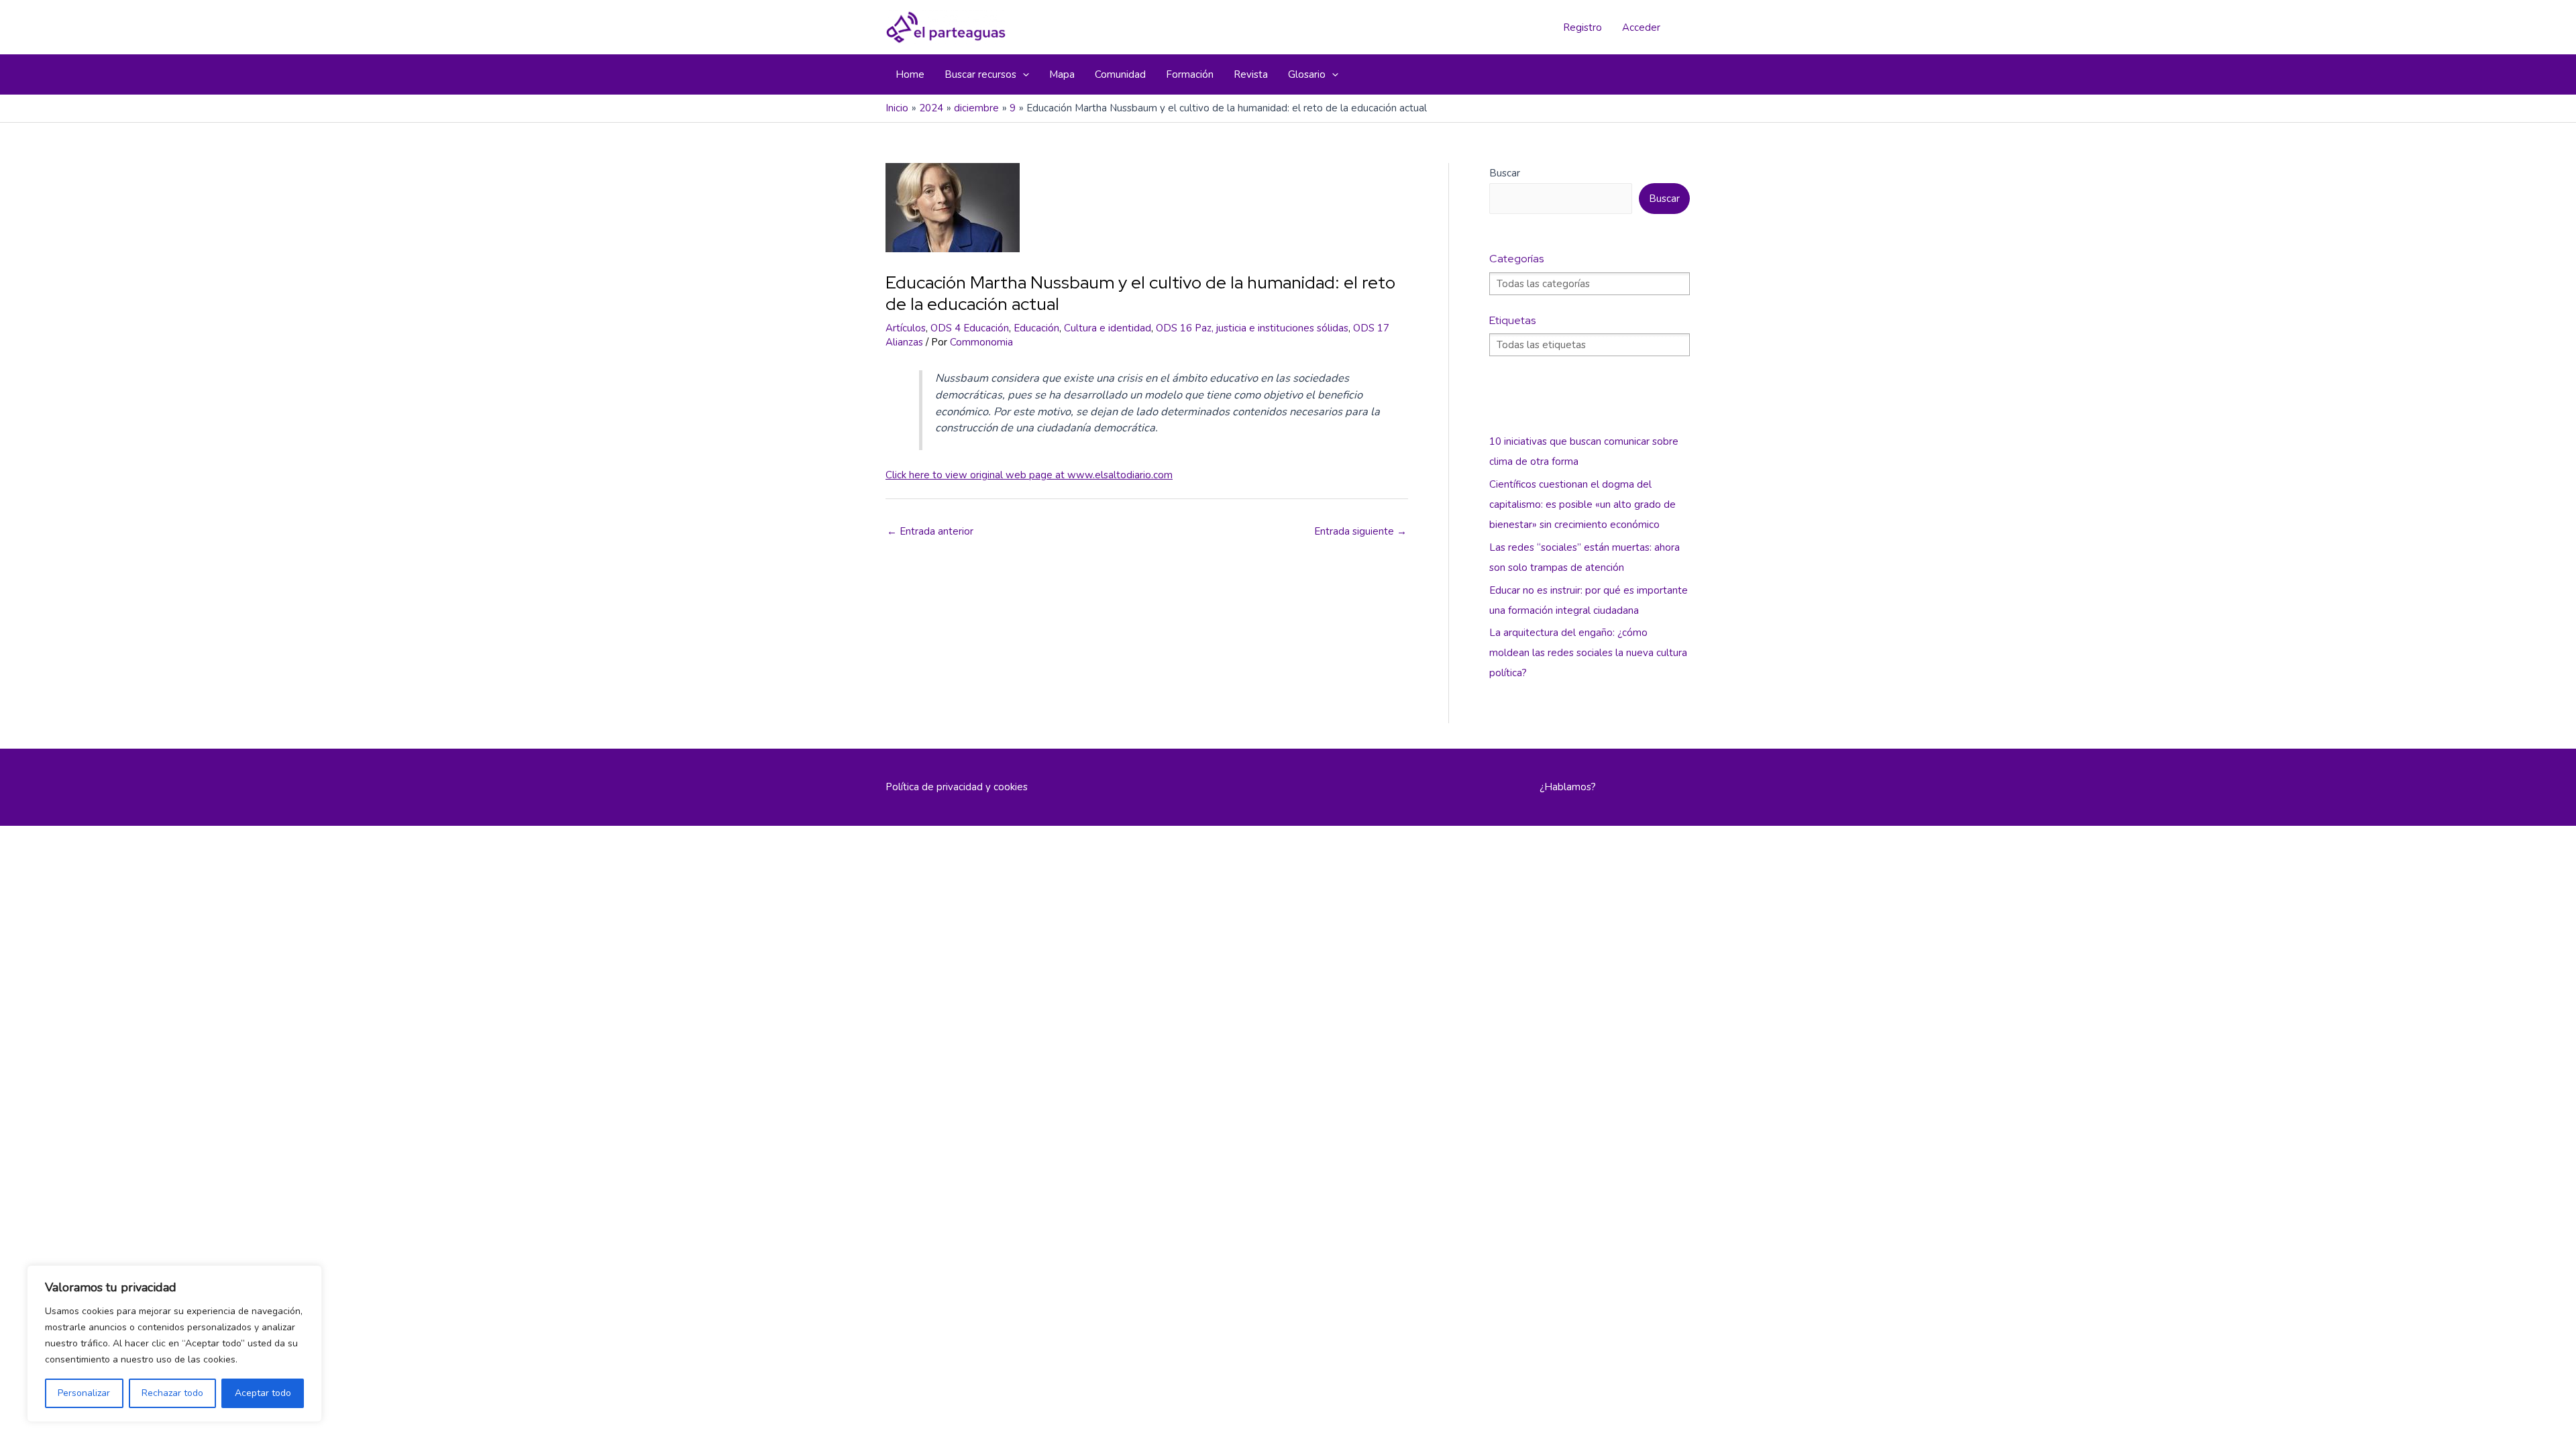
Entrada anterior (930, 531)
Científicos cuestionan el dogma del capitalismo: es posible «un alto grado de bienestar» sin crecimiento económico (1582, 504)
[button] (1023, 74)
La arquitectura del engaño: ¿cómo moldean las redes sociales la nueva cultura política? (1588, 653)
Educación (1036, 328)
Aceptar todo (263, 1393)
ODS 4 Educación (970, 328)
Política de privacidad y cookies (957, 787)
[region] (174, 1344)
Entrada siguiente (1360, 531)
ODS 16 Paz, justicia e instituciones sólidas (1252, 328)
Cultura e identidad (1108, 328)
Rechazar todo (172, 1393)
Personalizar (84, 1393)
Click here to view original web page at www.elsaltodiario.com (1029, 475)
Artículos (906, 328)
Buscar (1505, 173)
